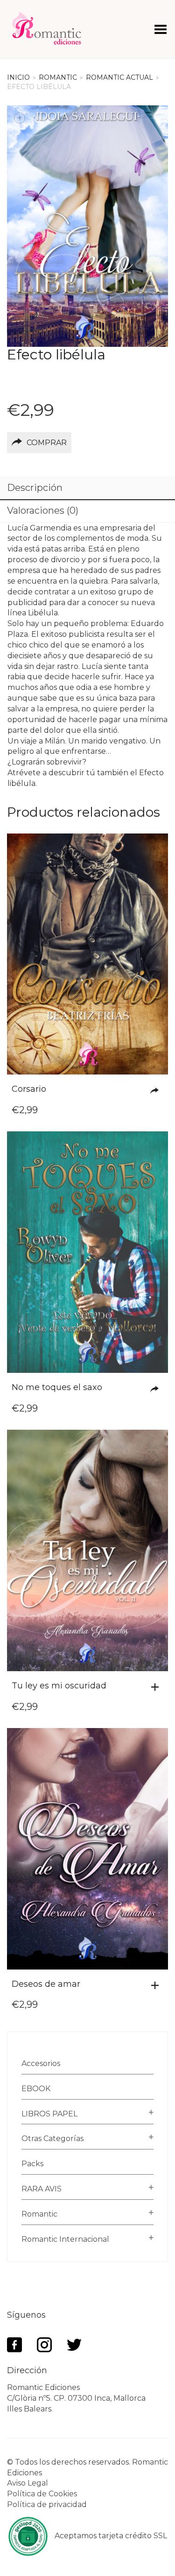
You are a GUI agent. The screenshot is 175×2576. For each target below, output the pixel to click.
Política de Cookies (42, 2494)
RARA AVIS (42, 2189)
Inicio (18, 77)
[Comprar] (157, 1091)
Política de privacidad (47, 2504)
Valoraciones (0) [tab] (43, 510)
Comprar (47, 443)
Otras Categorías (52, 2139)
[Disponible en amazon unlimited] (157, 1389)
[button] (157, 1687)
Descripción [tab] (35, 488)
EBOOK (36, 2089)
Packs (32, 2164)
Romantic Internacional (65, 2239)
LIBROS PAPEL (49, 2114)
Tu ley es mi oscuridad (59, 1686)
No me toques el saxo (57, 1387)
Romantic (58, 77)
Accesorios (41, 2063)
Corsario (29, 1089)
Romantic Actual (119, 77)
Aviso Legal (28, 2483)
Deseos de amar (46, 1984)
